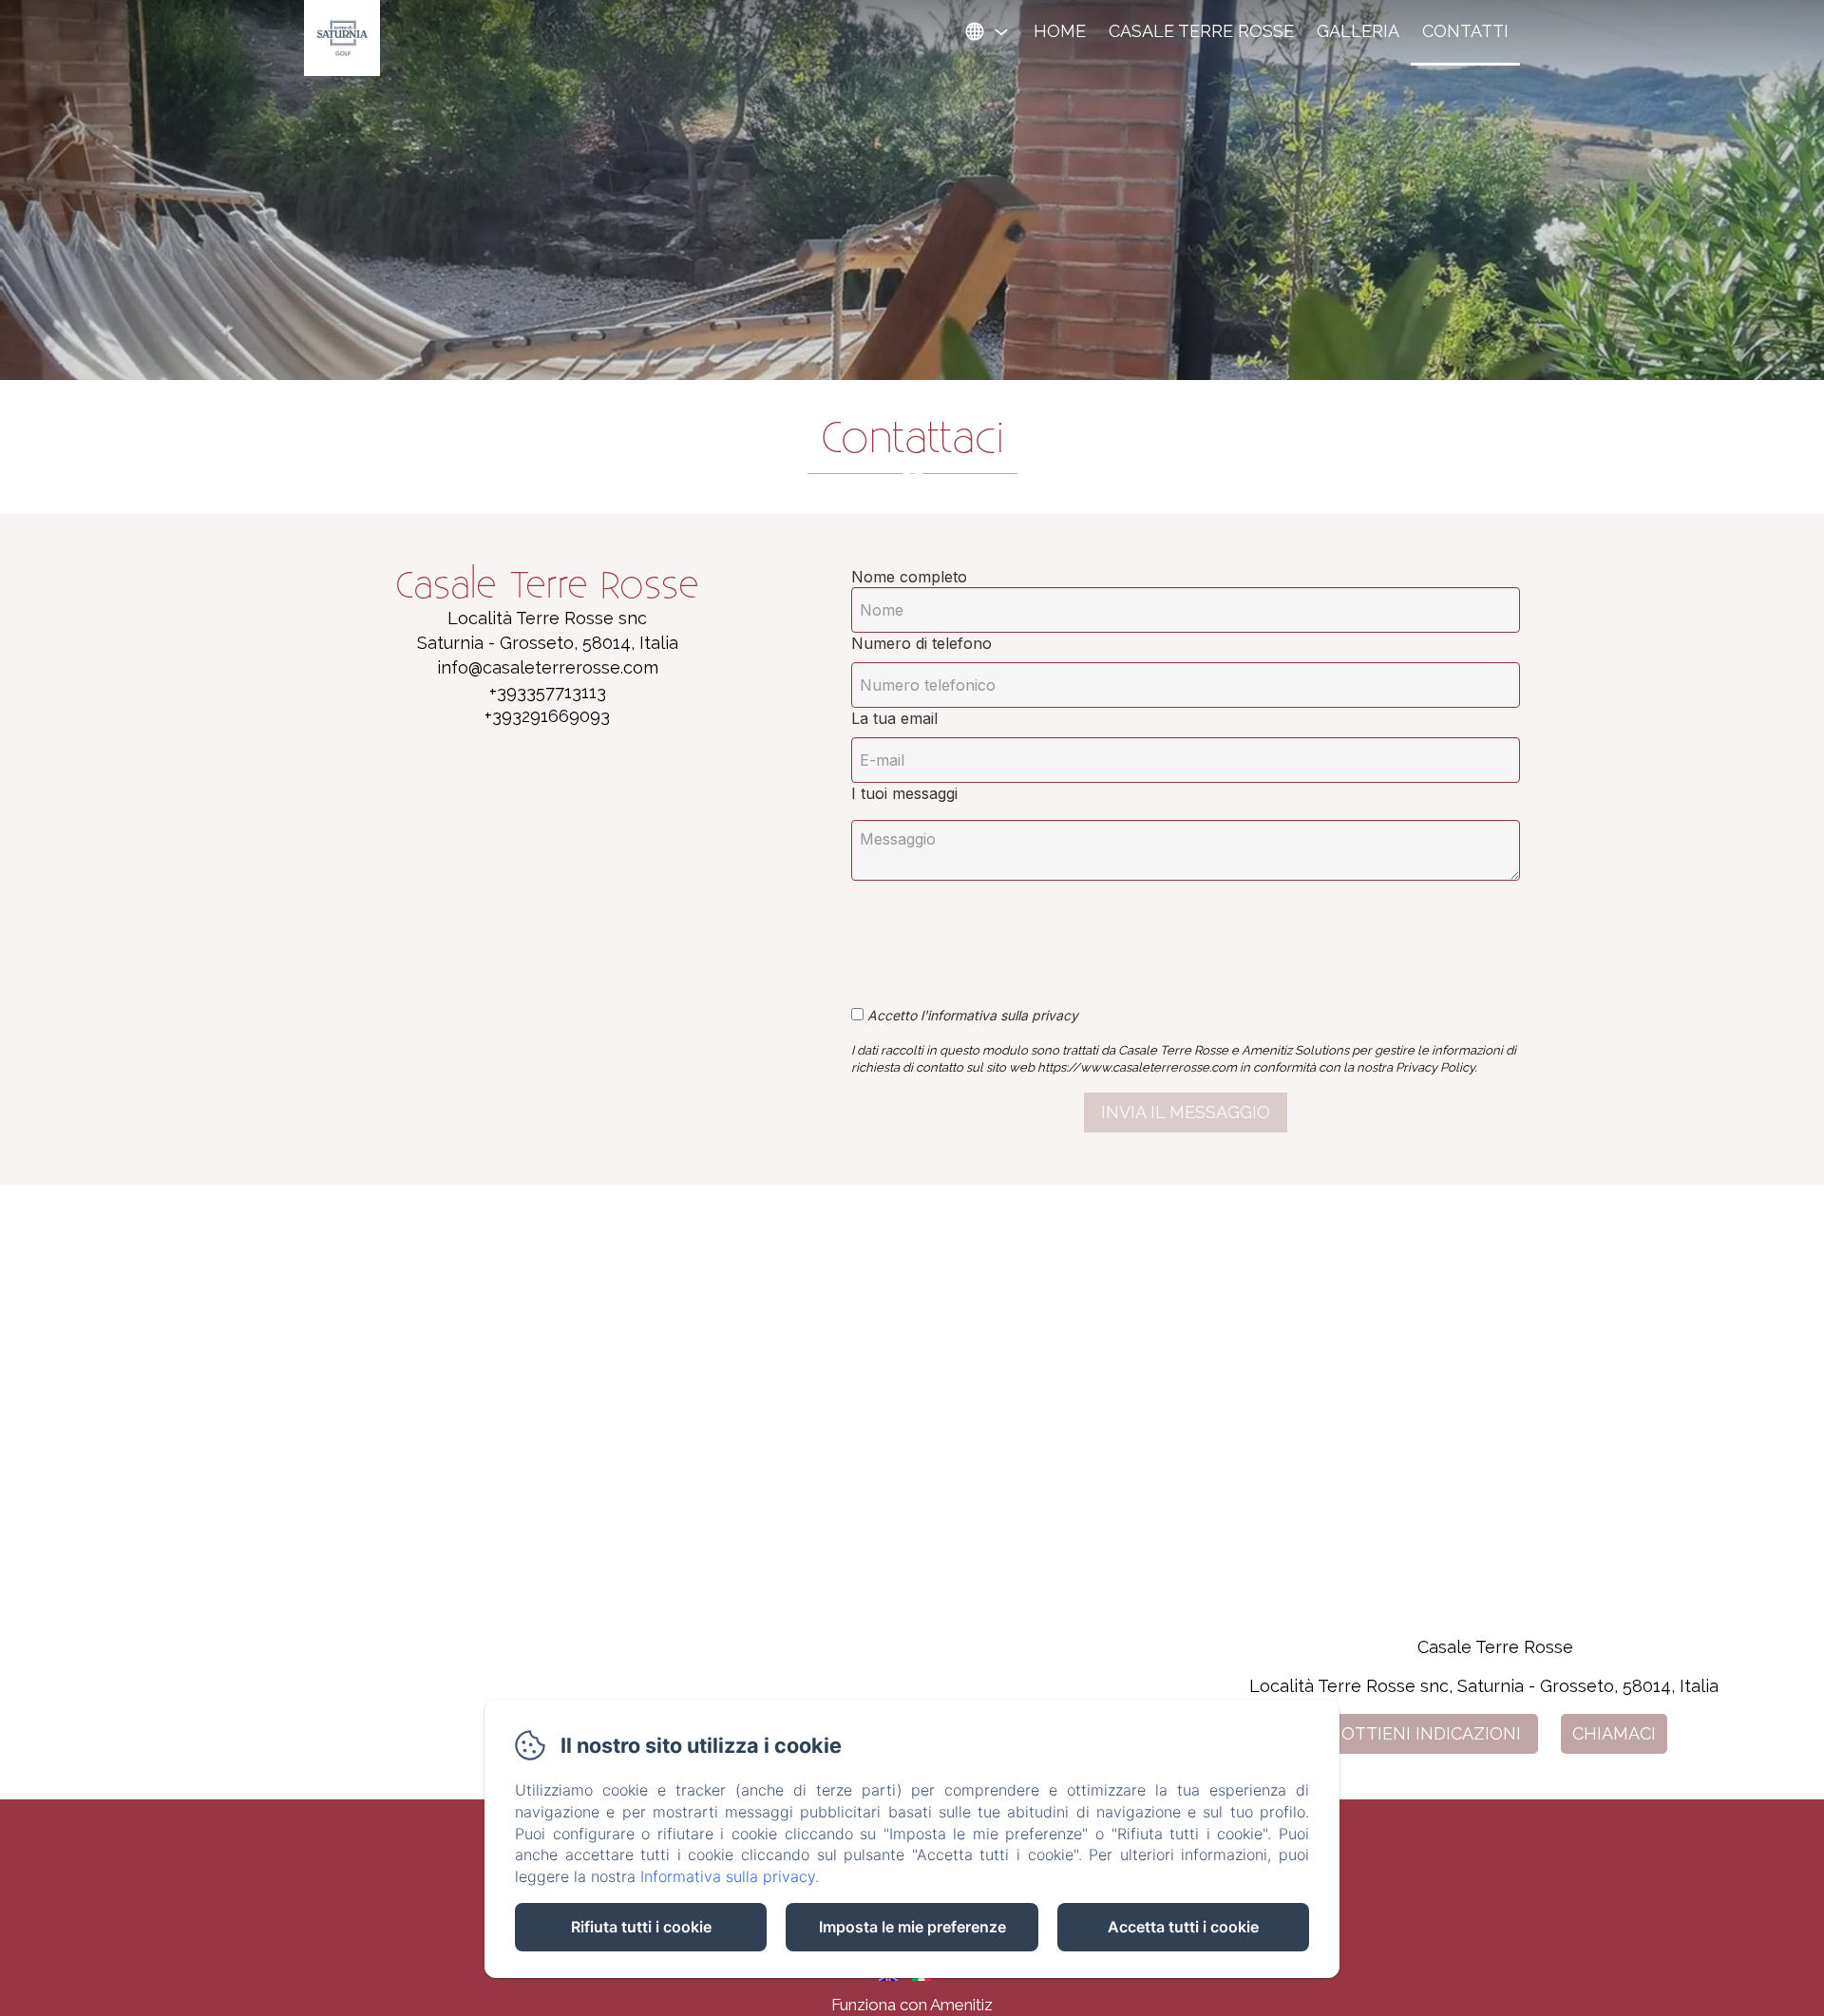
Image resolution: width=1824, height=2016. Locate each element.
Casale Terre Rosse (1201, 31)
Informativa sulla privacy (728, 1876)
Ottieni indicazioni (1431, 1733)
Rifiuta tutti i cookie (641, 1927)
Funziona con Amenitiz (912, 2005)
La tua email (894, 718)
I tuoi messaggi (904, 793)
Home (1060, 31)
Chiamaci (1614, 1733)
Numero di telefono (921, 643)
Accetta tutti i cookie (1183, 1927)
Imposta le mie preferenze (912, 1927)
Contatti (1465, 31)
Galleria (1358, 31)
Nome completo (909, 577)
